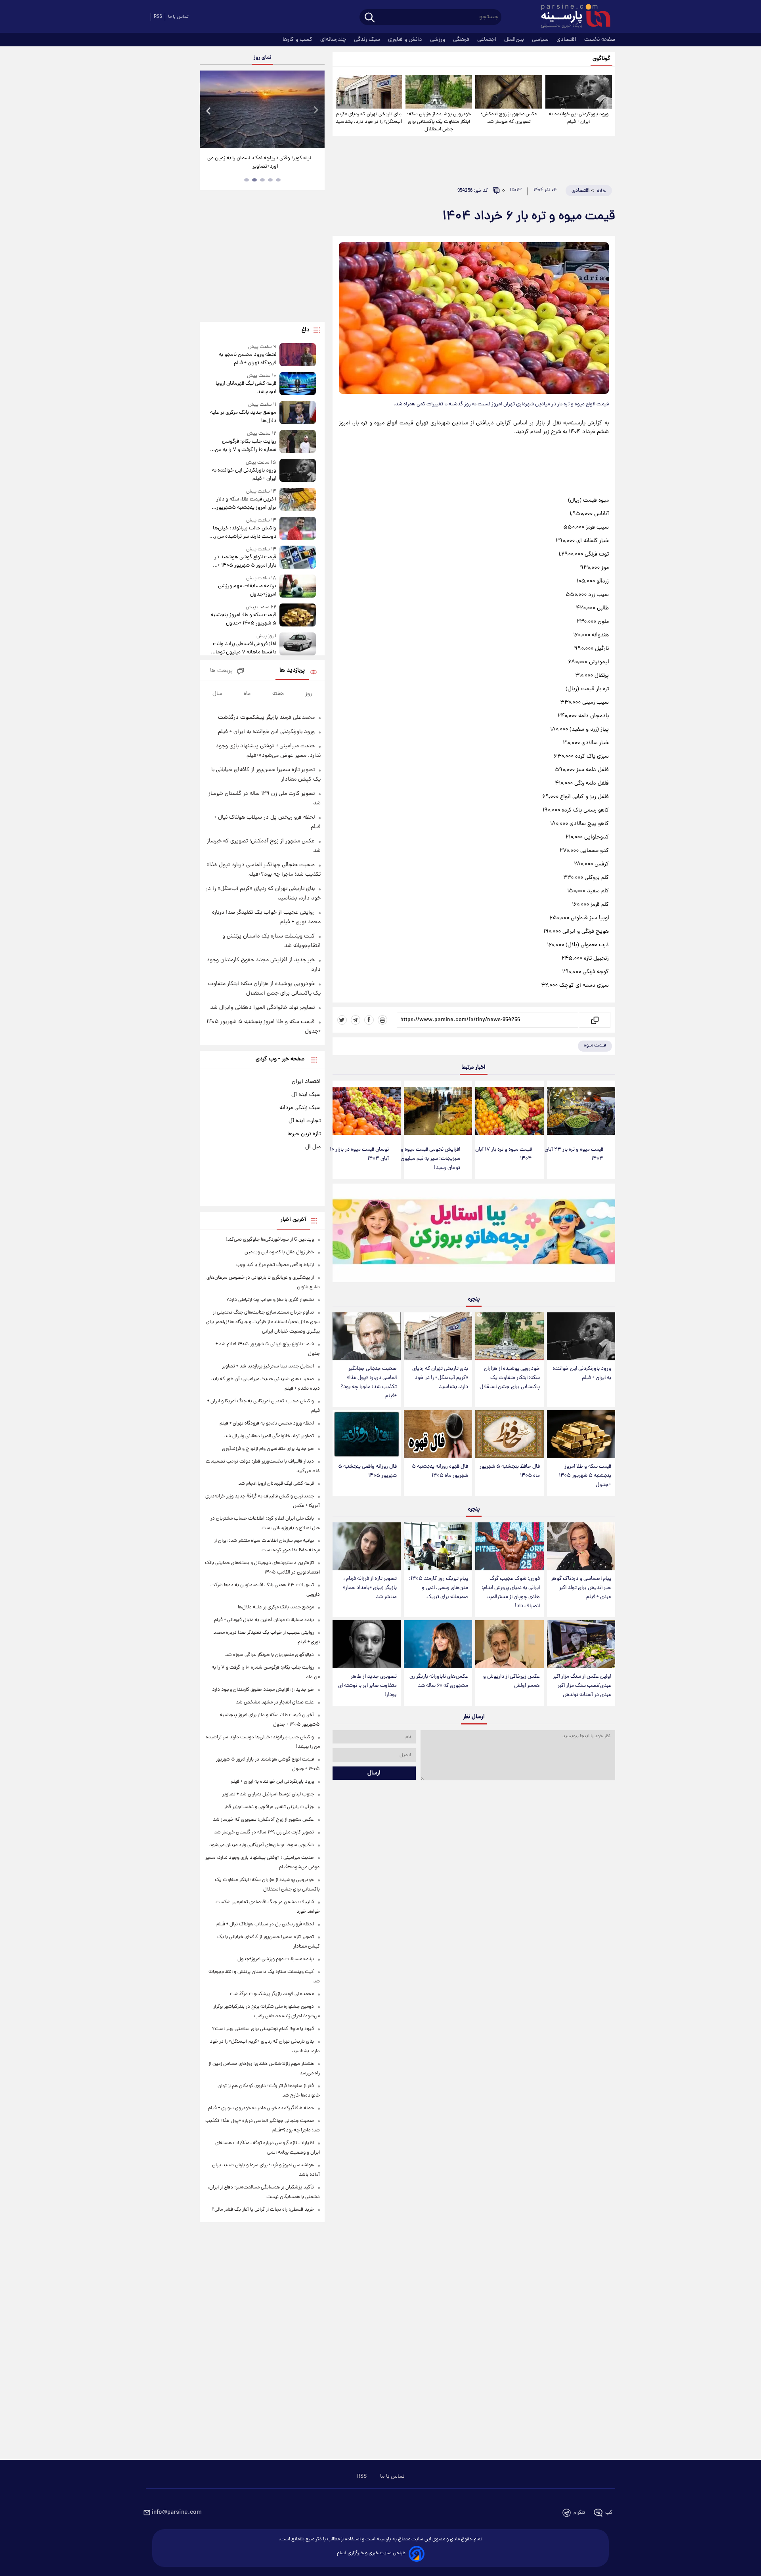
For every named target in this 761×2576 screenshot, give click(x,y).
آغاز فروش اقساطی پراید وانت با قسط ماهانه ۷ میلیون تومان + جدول (244, 648)
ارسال (374, 1773)
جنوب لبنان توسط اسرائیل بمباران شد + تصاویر (268, 1794)
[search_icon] (370, 18)
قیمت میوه (595, 1045)
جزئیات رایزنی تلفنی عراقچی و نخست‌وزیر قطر (269, 1807)
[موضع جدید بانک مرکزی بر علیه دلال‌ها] (298, 413)
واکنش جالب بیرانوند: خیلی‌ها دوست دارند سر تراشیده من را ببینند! (244, 533)
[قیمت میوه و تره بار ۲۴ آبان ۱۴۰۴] (581, 1111)
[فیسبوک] (369, 1020)
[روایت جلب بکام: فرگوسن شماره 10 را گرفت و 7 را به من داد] (298, 442)
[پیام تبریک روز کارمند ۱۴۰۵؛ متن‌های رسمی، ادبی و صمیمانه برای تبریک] (438, 1546)
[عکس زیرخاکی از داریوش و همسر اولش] (509, 1644)
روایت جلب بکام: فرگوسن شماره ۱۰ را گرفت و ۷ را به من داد (245, 446)
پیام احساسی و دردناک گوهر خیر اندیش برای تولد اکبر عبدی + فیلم (581, 1588)
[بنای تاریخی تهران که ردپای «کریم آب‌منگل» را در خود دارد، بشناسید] (369, 92)
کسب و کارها (298, 40)
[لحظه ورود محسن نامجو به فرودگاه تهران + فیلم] (298, 355)
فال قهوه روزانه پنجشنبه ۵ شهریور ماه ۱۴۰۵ (440, 1471)
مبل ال (313, 1147)
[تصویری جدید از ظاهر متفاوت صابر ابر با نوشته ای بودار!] (367, 1644)
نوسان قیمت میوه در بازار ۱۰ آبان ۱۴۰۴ (359, 1154)
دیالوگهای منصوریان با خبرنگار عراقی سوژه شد (270, 1655)
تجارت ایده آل (305, 1121)
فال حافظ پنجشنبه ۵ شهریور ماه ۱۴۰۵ (510, 1471)
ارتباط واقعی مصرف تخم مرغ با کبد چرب (275, 1265)
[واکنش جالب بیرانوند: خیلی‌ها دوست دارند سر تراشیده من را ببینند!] (298, 529)
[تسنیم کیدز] (474, 1235)
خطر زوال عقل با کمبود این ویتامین (279, 1252)
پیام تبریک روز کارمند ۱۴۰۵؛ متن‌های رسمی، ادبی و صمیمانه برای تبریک (439, 1588)
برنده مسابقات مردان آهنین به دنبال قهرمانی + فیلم (264, 1620)
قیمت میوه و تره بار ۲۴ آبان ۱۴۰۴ (574, 1154)
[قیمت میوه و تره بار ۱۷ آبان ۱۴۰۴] (509, 1111)
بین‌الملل (515, 40)
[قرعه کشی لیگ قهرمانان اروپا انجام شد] (298, 384)
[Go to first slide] (315, 110)
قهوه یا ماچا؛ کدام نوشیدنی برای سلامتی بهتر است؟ (263, 2029)
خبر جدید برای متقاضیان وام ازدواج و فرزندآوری (268, 1449)
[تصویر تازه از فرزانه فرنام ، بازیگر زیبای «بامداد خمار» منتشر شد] (367, 1546)
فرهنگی (462, 40)
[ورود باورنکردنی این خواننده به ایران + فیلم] (579, 92)
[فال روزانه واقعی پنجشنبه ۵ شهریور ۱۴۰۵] (367, 1434)
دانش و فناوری (406, 40)
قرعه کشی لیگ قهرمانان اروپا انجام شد (246, 388)
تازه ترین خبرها (304, 1134)
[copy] (594, 1020)
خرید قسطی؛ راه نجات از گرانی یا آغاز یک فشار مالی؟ (263, 2210)
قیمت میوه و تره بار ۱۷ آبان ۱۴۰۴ (504, 1154)
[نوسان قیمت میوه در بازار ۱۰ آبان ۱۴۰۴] (367, 1111)
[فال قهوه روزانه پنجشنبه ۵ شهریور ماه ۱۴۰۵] (438, 1434)
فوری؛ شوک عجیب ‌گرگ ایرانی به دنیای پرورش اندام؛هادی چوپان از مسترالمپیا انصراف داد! (511, 1593)
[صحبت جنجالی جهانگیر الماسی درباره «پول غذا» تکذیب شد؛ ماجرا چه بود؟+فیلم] (367, 1336)
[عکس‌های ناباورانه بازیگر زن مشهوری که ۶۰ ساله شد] (438, 1644)
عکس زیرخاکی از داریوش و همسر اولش (511, 1681)
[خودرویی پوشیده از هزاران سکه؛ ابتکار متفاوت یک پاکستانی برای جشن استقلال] (439, 92)
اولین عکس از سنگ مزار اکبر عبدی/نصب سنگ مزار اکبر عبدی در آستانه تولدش (582, 1686)
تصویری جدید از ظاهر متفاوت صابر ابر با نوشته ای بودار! (367, 1686)
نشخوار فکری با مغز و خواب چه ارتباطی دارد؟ (270, 1300)
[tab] (278, 180)
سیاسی (541, 40)
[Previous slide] (209, 110)
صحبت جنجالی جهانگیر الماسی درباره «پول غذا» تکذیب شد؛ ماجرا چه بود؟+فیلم (369, 1383)
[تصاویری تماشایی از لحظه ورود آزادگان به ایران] (262, 109)
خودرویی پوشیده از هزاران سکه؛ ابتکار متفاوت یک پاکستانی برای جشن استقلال (439, 122)
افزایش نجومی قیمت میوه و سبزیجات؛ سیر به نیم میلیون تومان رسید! (430, 1159)
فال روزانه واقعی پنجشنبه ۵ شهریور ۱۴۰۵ (367, 1471)
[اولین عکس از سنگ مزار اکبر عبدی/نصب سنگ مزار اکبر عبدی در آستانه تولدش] (581, 1644)
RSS (158, 17)
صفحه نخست (600, 40)
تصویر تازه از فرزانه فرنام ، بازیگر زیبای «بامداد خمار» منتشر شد (370, 1588)
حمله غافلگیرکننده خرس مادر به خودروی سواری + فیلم (261, 2108)
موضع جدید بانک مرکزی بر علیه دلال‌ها (243, 417)
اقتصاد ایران (306, 1082)
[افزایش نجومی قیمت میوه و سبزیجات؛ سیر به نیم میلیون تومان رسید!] (438, 1111)
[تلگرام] (356, 1020)
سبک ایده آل (306, 1095)
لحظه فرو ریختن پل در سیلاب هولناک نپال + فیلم (265, 1924)
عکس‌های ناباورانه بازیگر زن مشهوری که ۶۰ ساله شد (439, 1681)
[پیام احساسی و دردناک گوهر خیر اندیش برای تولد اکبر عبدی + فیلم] (581, 1546)
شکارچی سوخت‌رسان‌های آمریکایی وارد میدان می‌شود (262, 1845)
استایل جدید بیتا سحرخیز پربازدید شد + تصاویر (268, 1366)
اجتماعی (488, 40)
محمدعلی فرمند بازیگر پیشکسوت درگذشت (266, 718)
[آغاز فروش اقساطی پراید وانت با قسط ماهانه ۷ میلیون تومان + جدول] (298, 644)
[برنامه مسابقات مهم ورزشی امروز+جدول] (298, 587)
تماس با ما (178, 17)
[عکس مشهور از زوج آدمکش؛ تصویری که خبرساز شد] (509, 92)
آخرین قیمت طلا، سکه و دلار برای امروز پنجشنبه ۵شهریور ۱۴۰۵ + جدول (246, 504)
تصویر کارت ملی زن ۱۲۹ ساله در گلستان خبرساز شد (264, 1832)
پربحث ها (221, 671)
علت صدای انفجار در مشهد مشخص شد (275, 1702)
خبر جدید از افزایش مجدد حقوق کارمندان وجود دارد (263, 1690)
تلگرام (579, 2513)
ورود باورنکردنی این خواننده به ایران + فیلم (579, 118)
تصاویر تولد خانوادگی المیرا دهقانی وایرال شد (262, 1008)
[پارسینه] (572, 17)
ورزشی (438, 40)
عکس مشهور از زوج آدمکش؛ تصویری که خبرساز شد (509, 118)
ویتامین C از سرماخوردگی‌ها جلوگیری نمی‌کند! (270, 1240)
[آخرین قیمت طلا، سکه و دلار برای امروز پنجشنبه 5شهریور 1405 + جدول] (298, 500)
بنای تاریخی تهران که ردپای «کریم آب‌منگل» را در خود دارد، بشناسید (369, 118)
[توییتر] (342, 1020)
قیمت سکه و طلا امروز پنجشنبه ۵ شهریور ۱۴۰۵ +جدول (585, 1476)
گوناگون (601, 59)
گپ (609, 2513)
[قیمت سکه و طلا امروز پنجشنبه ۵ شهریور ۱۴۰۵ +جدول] (581, 1434)
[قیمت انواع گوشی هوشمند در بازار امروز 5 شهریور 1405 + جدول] (298, 558)
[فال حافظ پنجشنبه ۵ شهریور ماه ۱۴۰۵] (509, 1434)
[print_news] (382, 1020)
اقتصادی (567, 40)
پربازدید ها (292, 671)
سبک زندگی (368, 40)
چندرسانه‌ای (334, 40)
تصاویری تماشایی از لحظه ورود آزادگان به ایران (262, 158)
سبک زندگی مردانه (300, 1108)
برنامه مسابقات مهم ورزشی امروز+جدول (247, 590)
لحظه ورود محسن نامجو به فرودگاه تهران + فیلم (247, 359)
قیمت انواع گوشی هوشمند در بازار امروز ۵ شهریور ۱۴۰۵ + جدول (245, 561)
